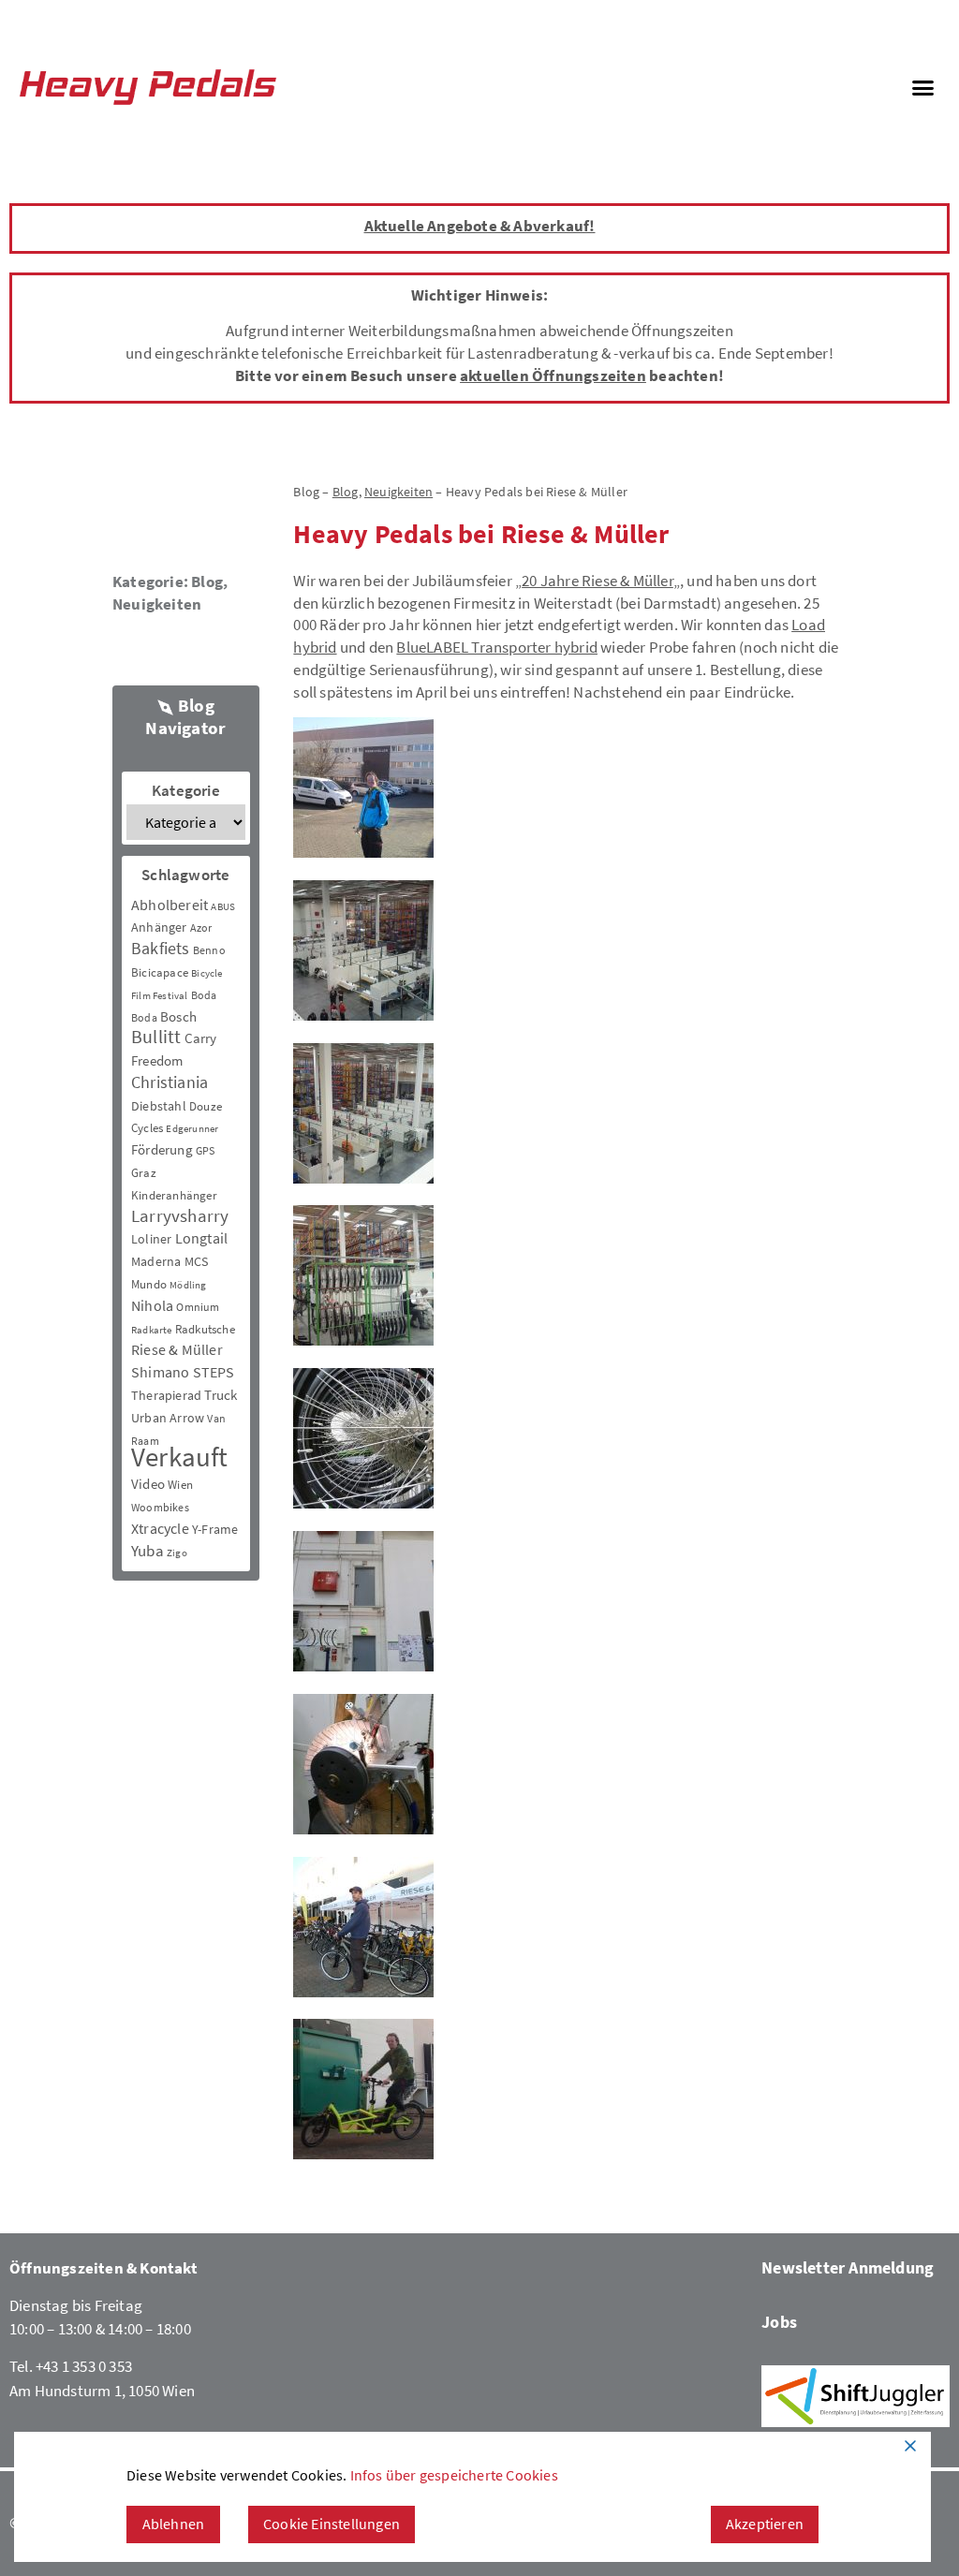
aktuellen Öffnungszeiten (553, 375)
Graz (144, 1173)
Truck (221, 1395)
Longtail (202, 1238)
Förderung (162, 1149)
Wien (180, 1485)
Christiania (170, 1082)
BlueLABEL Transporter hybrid (497, 647)
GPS (206, 1150)
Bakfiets (161, 948)
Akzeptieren (765, 2524)
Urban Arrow (168, 1418)
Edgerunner (192, 1129)
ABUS (223, 907)
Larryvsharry (180, 1215)
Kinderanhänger (174, 1195)
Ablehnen (174, 2524)
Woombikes (160, 1507)
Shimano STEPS (183, 1372)
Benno (209, 950)
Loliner (151, 1239)
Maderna (156, 1261)
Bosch (178, 1016)
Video (148, 1484)
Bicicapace (160, 972)
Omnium (198, 1307)
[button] (922, 87)
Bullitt (156, 1037)
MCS (197, 1261)
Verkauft (180, 1457)
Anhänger (159, 927)
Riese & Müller (177, 1349)
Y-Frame (215, 1529)
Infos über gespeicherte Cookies (454, 2475)
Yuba (148, 1551)
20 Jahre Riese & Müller (598, 581)
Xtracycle (160, 1528)
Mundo (149, 1284)
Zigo (177, 1553)
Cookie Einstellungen (332, 2524)
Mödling (188, 1285)
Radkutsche (205, 1329)
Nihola (152, 1305)
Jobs (779, 2322)
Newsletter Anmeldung (848, 2267)
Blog (207, 581)
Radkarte (152, 1330)
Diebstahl (159, 1106)
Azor (201, 927)
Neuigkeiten (157, 604)
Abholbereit (170, 905)
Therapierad (166, 1395)
